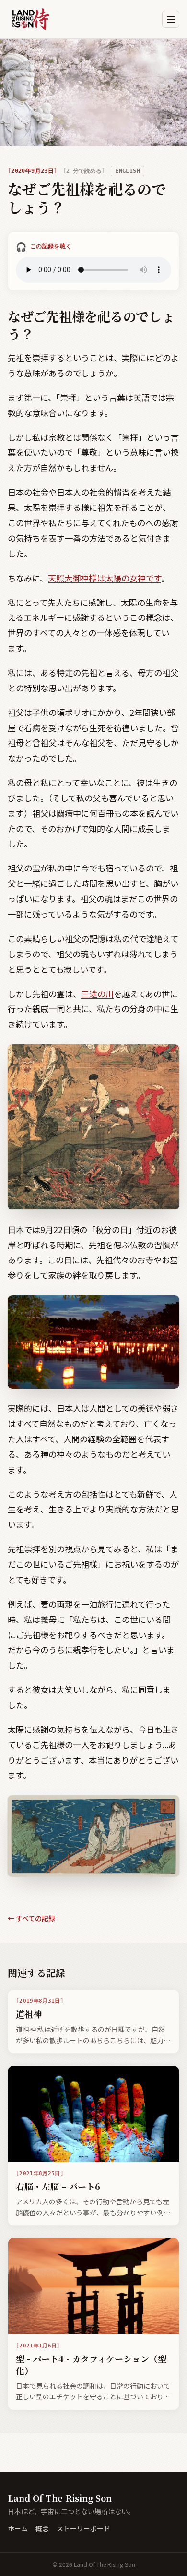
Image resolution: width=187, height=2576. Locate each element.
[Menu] (171, 19)
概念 (42, 2528)
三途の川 (97, 994)
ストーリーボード (83, 2528)
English (128, 171)
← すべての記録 (31, 1918)
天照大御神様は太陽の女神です (105, 578)
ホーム (18, 2528)
